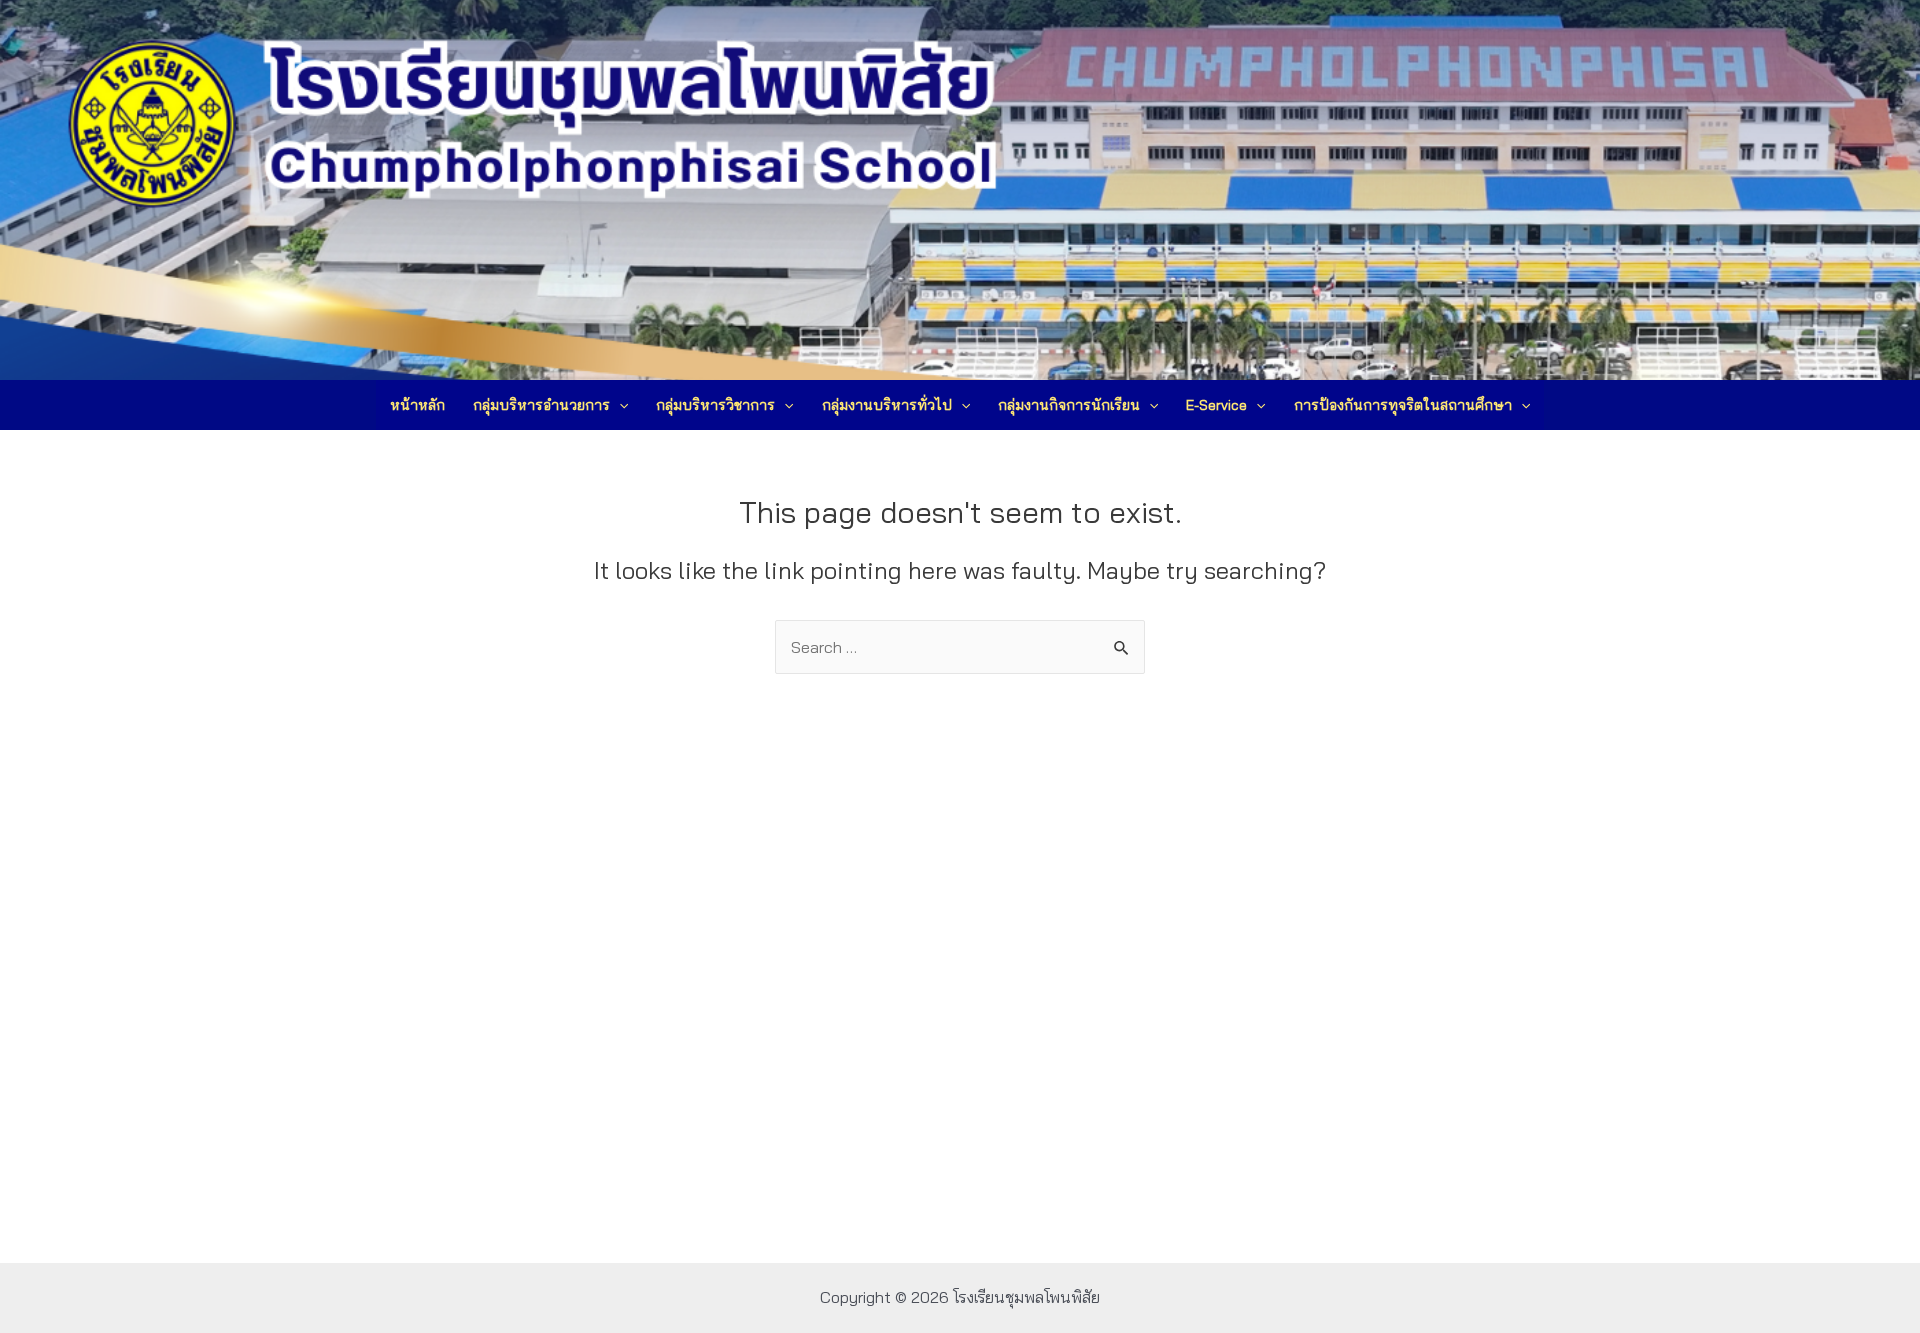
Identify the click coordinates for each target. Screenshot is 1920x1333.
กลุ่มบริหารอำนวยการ (541, 405)
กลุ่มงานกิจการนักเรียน (1069, 405)
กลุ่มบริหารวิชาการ (715, 405)
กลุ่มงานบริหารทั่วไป (887, 405)
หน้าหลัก (417, 405)
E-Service (1216, 405)
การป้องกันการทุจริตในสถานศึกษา (1403, 405)
